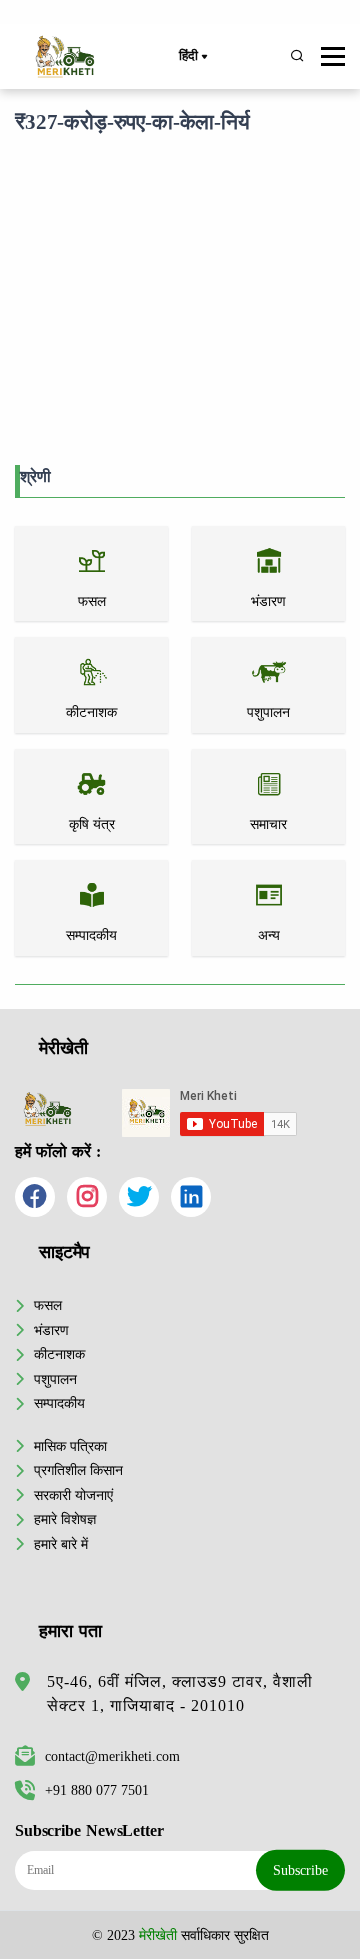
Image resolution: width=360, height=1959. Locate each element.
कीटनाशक (59, 1354)
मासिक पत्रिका (70, 1446)
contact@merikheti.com (112, 1756)
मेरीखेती (158, 1935)
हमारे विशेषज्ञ (65, 1519)
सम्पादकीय (59, 1403)
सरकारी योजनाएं (73, 1495)
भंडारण (51, 1330)
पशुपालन (55, 1379)
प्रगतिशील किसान (78, 1470)
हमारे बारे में (61, 1544)
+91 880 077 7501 (97, 1790)
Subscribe (300, 1870)
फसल (48, 1305)
